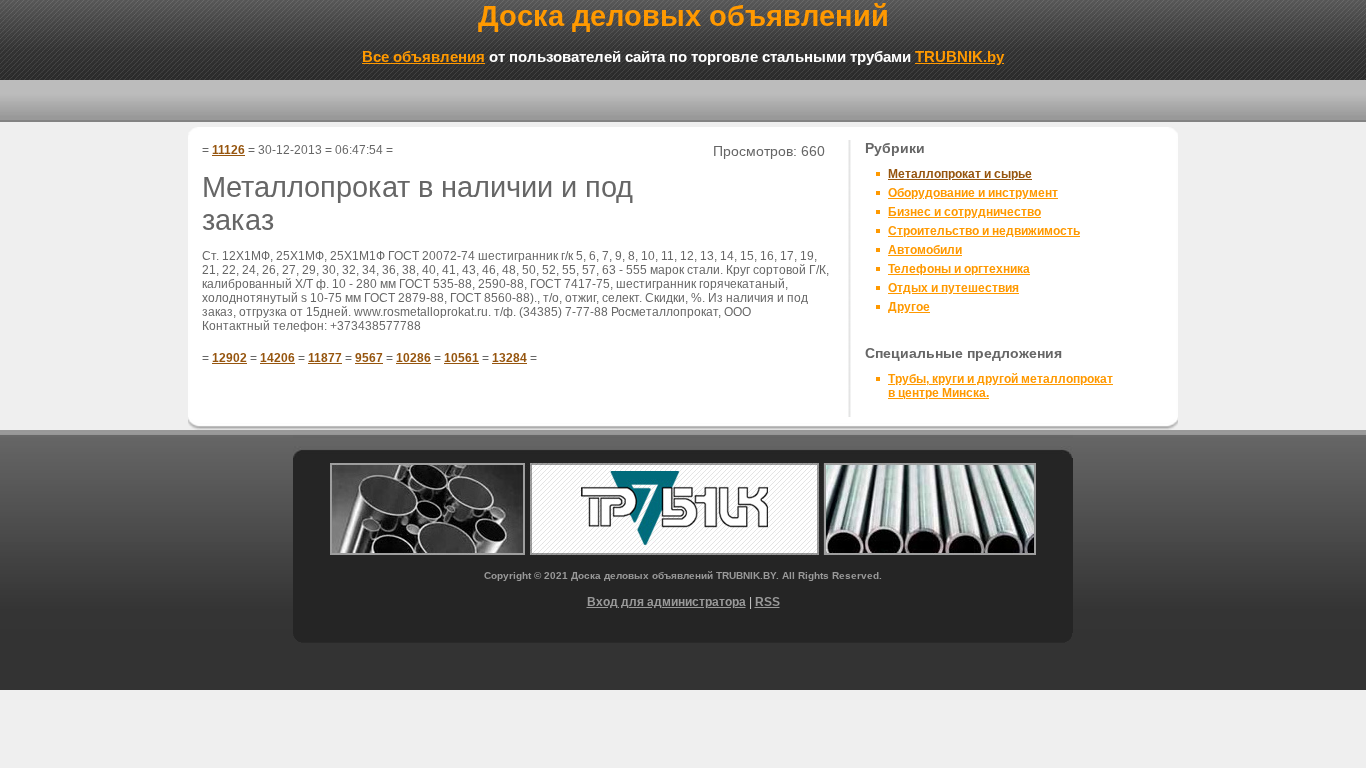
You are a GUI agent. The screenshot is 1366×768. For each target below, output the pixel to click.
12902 (229, 358)
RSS (767, 602)
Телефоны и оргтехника (959, 269)
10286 (413, 358)
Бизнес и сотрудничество (964, 212)
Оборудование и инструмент (973, 193)
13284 (509, 358)
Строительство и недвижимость (984, 231)
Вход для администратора (666, 602)
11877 (325, 358)
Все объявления (423, 56)
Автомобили (925, 250)
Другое (909, 307)
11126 (228, 150)
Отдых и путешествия (953, 288)
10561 (461, 358)
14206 (277, 358)
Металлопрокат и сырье (960, 174)
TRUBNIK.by (959, 56)
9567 (369, 358)
